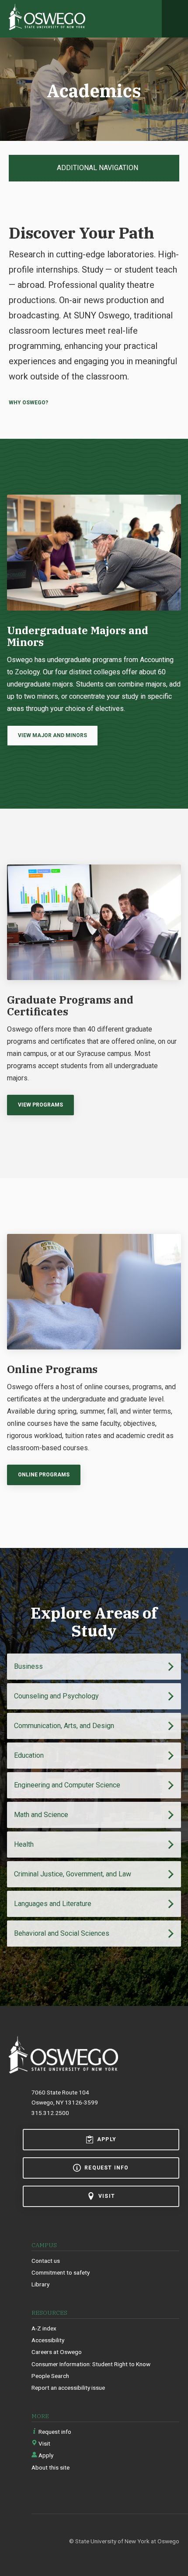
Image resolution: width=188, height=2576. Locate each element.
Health (24, 1844)
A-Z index (44, 2328)
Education (29, 1755)
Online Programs (44, 1475)
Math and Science (41, 1815)
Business (28, 1666)
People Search (50, 2376)
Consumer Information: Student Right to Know (91, 2364)
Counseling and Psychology (56, 1696)
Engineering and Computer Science (67, 1785)
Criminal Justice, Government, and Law (73, 1874)
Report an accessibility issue (68, 2388)
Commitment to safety (61, 2272)
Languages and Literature (53, 1904)
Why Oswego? (28, 403)
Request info (106, 2168)
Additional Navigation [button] (97, 168)
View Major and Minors (52, 735)
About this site (50, 2467)
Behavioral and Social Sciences (62, 1933)
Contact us (46, 2261)
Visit (107, 2196)
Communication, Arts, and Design (64, 1726)
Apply (107, 2139)
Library (40, 2284)
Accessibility (48, 2340)
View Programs (40, 1105)
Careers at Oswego (57, 2352)
